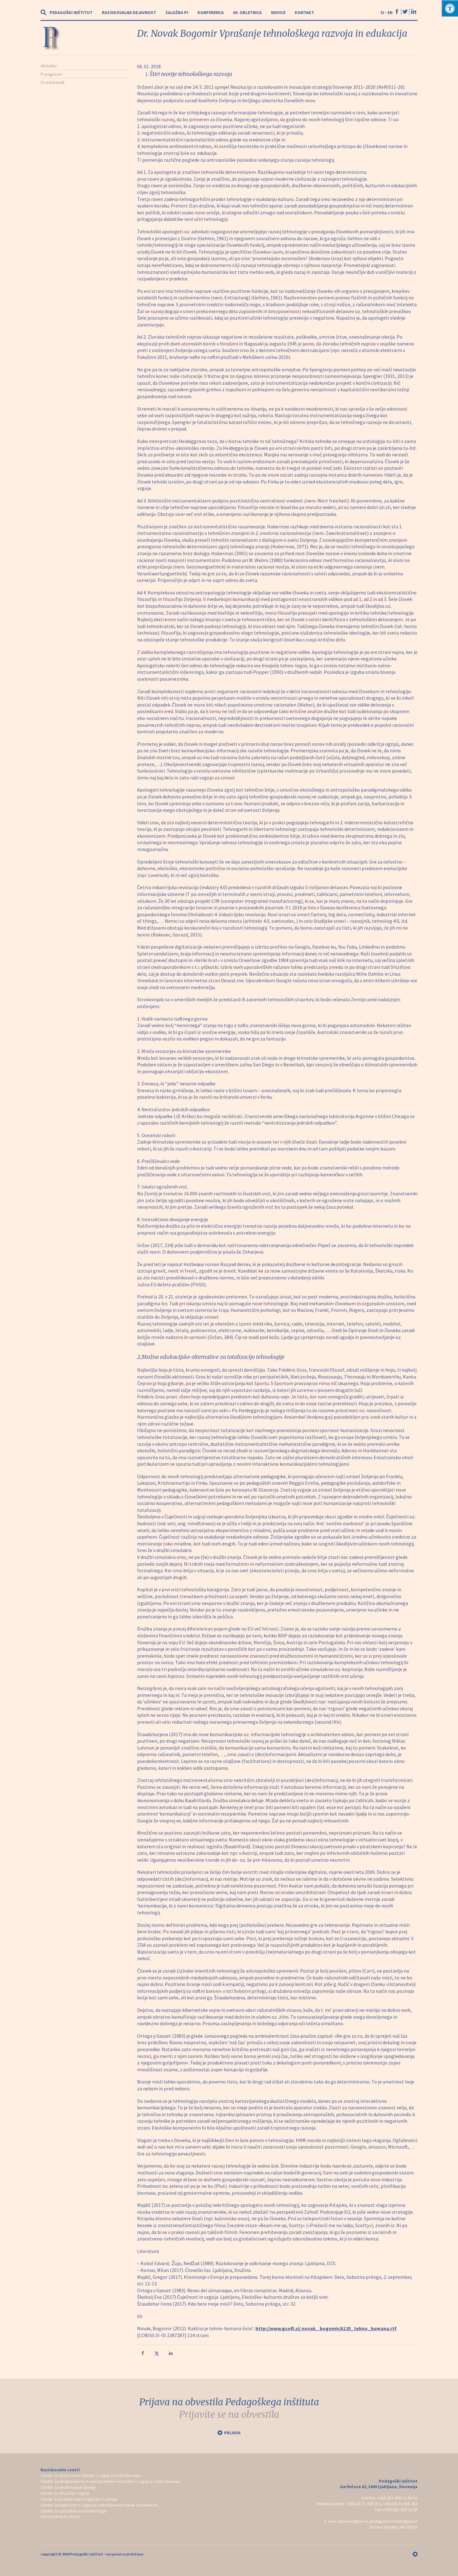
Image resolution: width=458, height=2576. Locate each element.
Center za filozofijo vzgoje (65, 2493)
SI (382, 12)
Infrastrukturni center (60, 2516)
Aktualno (49, 66)
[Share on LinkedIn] (171, 2355)
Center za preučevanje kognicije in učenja (79, 2499)
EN (390, 12)
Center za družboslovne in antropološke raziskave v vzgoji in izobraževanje (110, 2481)
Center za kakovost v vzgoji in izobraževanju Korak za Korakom (99, 2505)
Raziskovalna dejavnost (129, 12)
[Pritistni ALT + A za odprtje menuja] (450, 8)
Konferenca (211, 12)
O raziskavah (52, 82)
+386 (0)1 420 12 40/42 (397, 2498)
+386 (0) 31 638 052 (363, 2504)
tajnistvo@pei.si (353, 2521)
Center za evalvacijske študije (68, 2487)
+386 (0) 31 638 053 (400, 2504)
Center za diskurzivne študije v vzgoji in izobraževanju (91, 2475)
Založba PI (177, 12)
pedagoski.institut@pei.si (394, 2521)
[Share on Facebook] (143, 2355)
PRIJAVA (232, 2433)
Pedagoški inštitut (71, 12)
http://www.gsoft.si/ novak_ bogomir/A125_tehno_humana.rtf (326, 2328)
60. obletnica (247, 12)
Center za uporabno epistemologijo (74, 2511)
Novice (278, 12)
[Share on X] (157, 2355)
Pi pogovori (51, 74)
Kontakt (304, 12)
